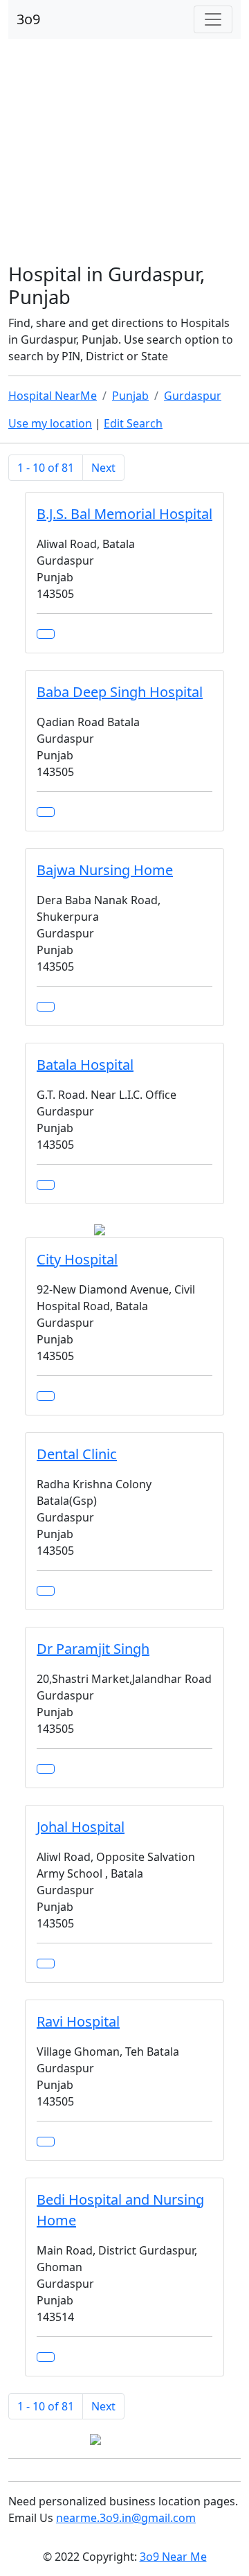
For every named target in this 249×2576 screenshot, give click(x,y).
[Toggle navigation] (213, 19)
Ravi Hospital (78, 2021)
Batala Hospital (85, 1065)
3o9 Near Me (173, 2557)
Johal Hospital (81, 1827)
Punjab (130, 396)
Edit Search (133, 423)
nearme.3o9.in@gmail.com (126, 2518)
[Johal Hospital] (46, 1964)
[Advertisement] (124, 152)
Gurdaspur (193, 396)
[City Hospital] (46, 1396)
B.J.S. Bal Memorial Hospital (124, 514)
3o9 (28, 19)
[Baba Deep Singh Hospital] (46, 812)
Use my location (50, 423)
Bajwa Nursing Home (105, 870)
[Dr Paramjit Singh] (46, 1769)
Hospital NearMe (53, 396)
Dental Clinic (77, 1454)
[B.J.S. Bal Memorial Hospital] (46, 634)
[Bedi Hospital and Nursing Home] (46, 2357)
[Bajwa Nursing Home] (46, 1007)
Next (103, 468)
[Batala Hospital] (46, 1185)
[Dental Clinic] (46, 1591)
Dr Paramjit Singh (93, 1649)
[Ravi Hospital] (46, 2142)
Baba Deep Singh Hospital (120, 692)
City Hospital (77, 1259)
